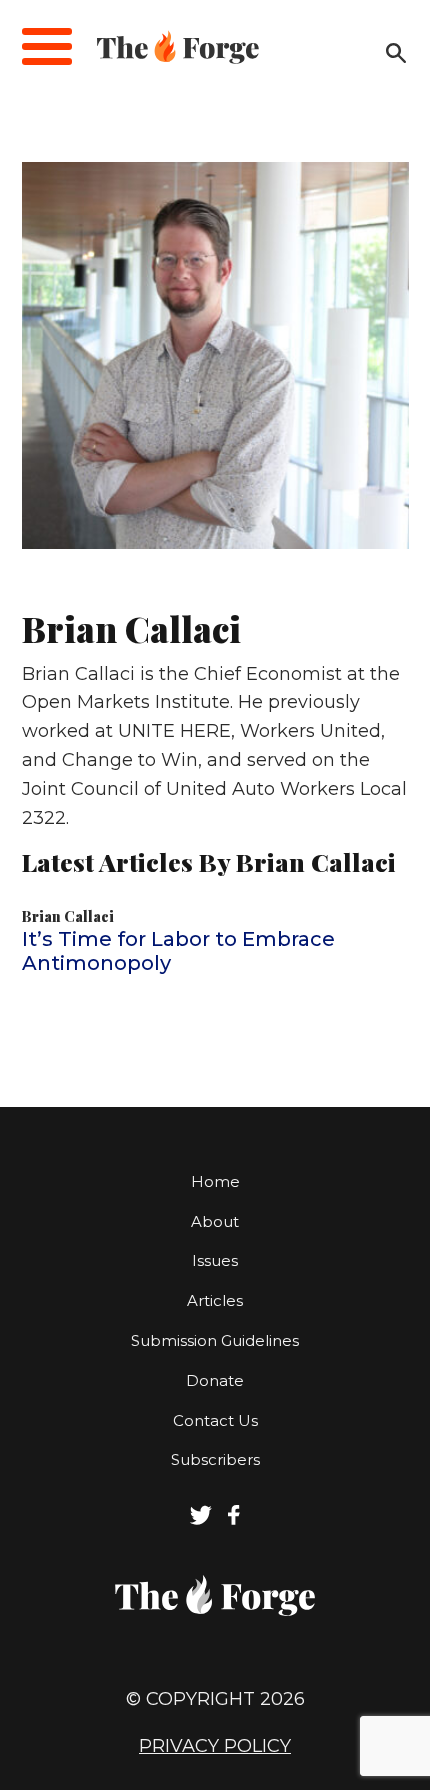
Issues (215, 1260)
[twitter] (201, 1519)
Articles (215, 1300)
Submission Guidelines (215, 1340)
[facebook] (234, 1519)
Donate (215, 1380)
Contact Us (215, 1420)
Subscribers (215, 1459)
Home (215, 1181)
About (215, 1221)
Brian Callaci (68, 916)
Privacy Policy (215, 1746)
